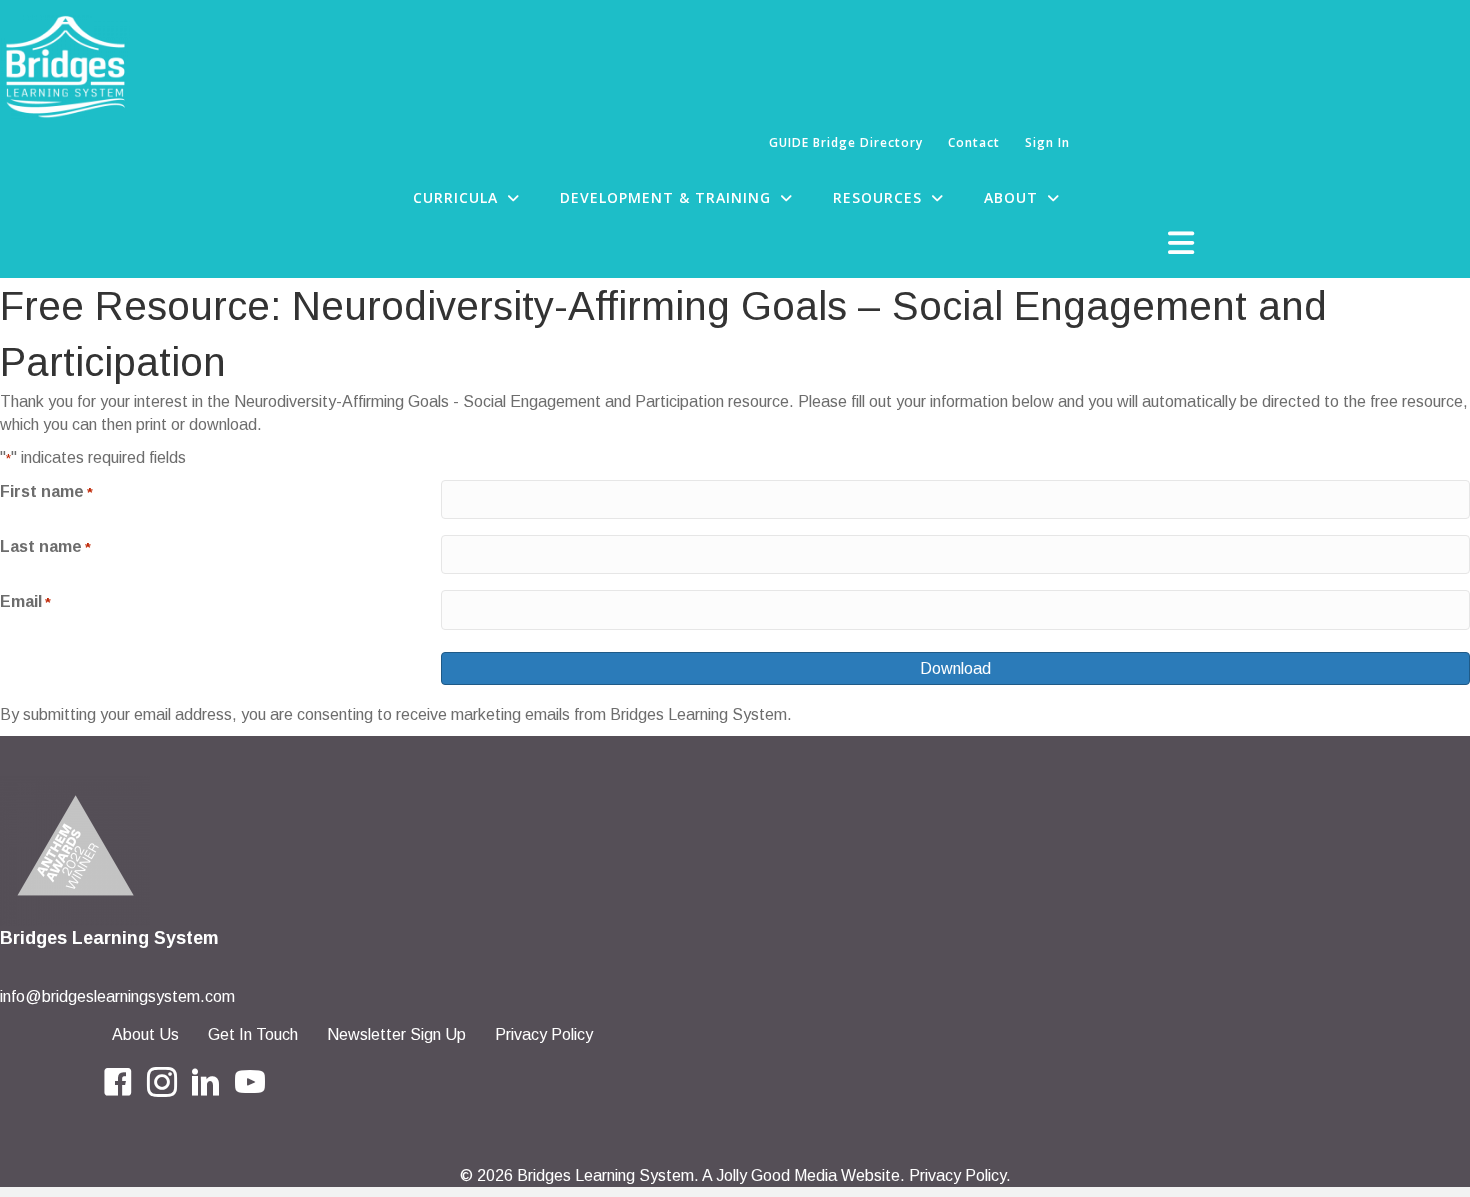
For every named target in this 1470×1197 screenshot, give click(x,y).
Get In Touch (253, 1034)
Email (25, 601)
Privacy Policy (544, 1034)
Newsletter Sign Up (396, 1034)
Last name (45, 546)
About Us (145, 1034)
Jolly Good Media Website (808, 1175)
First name (46, 491)
